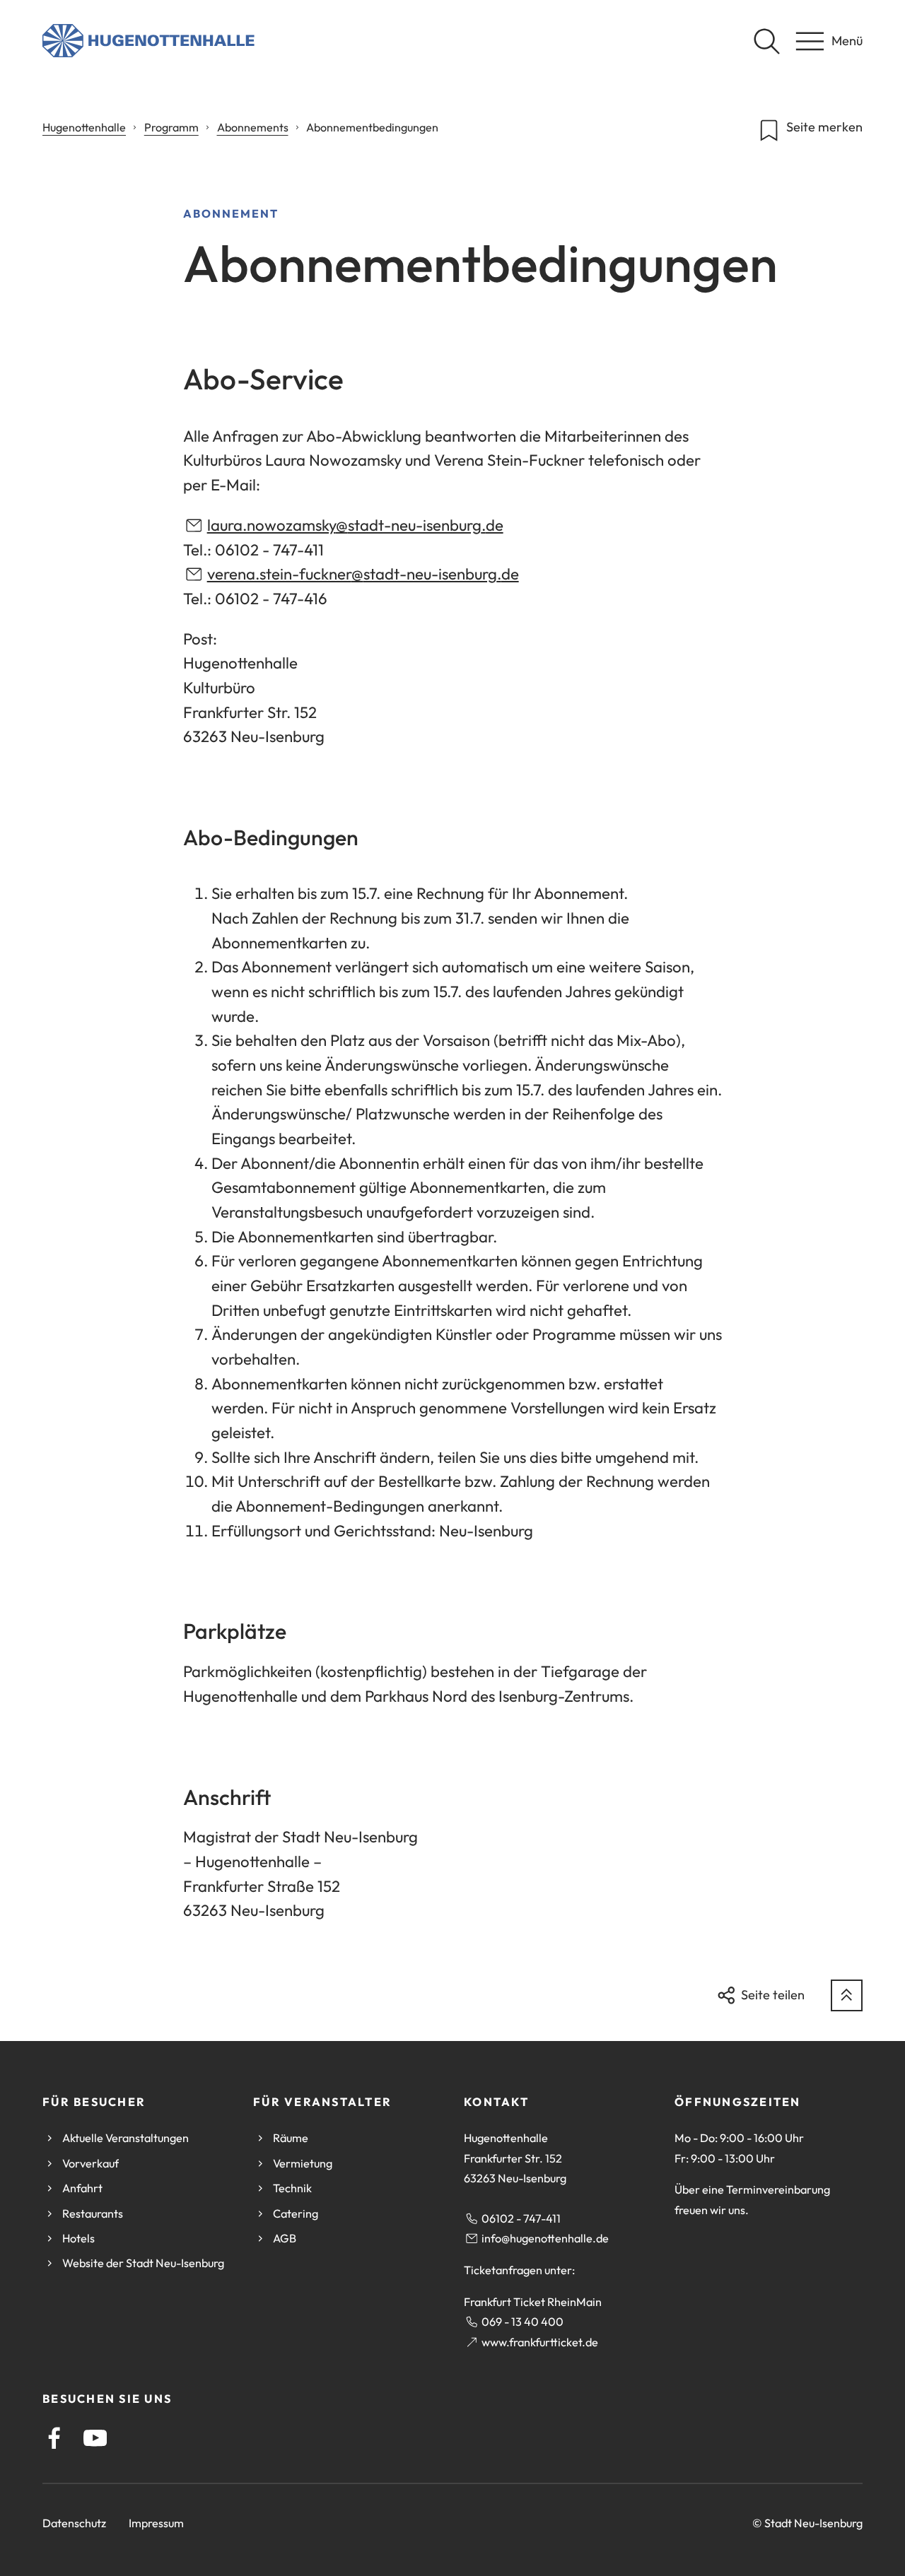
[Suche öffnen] (766, 41)
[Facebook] (54, 2438)
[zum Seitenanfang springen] (847, 1995)
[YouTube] (95, 2438)
